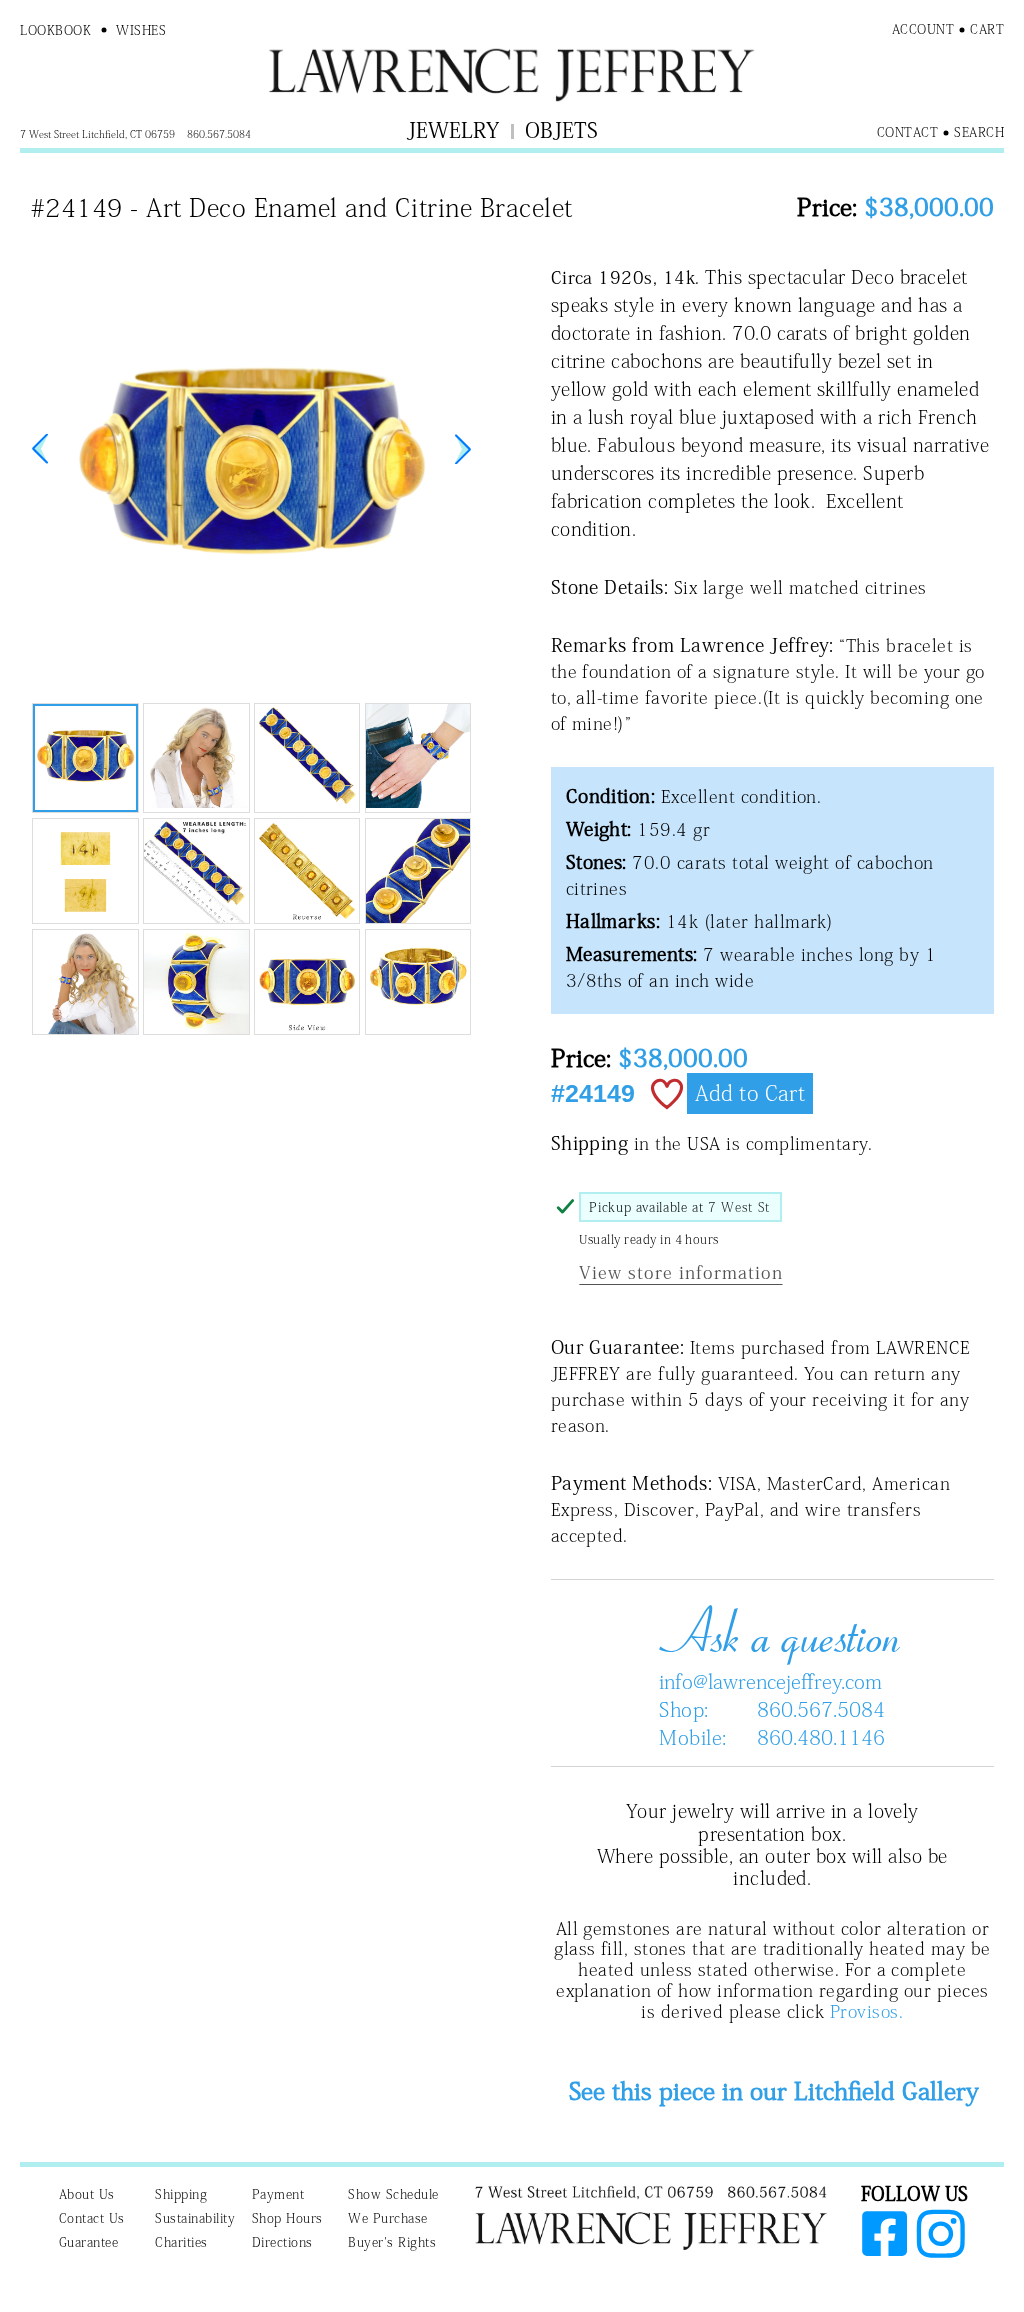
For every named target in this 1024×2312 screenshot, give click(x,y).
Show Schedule (393, 2194)
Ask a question (772, 1631)
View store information (680, 1272)
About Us (87, 2194)
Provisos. (866, 2011)
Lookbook (55, 30)
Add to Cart (750, 1093)
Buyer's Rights (392, 2242)
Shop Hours (287, 2218)
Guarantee (89, 2242)
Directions (282, 2242)
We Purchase (388, 2218)
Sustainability (195, 2218)
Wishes (141, 30)
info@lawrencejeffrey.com (770, 1681)
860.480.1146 (821, 1737)
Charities (181, 2242)
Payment (278, 2194)
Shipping (181, 2194)
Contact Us (92, 2218)
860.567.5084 (821, 1709)
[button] (463, 449)
